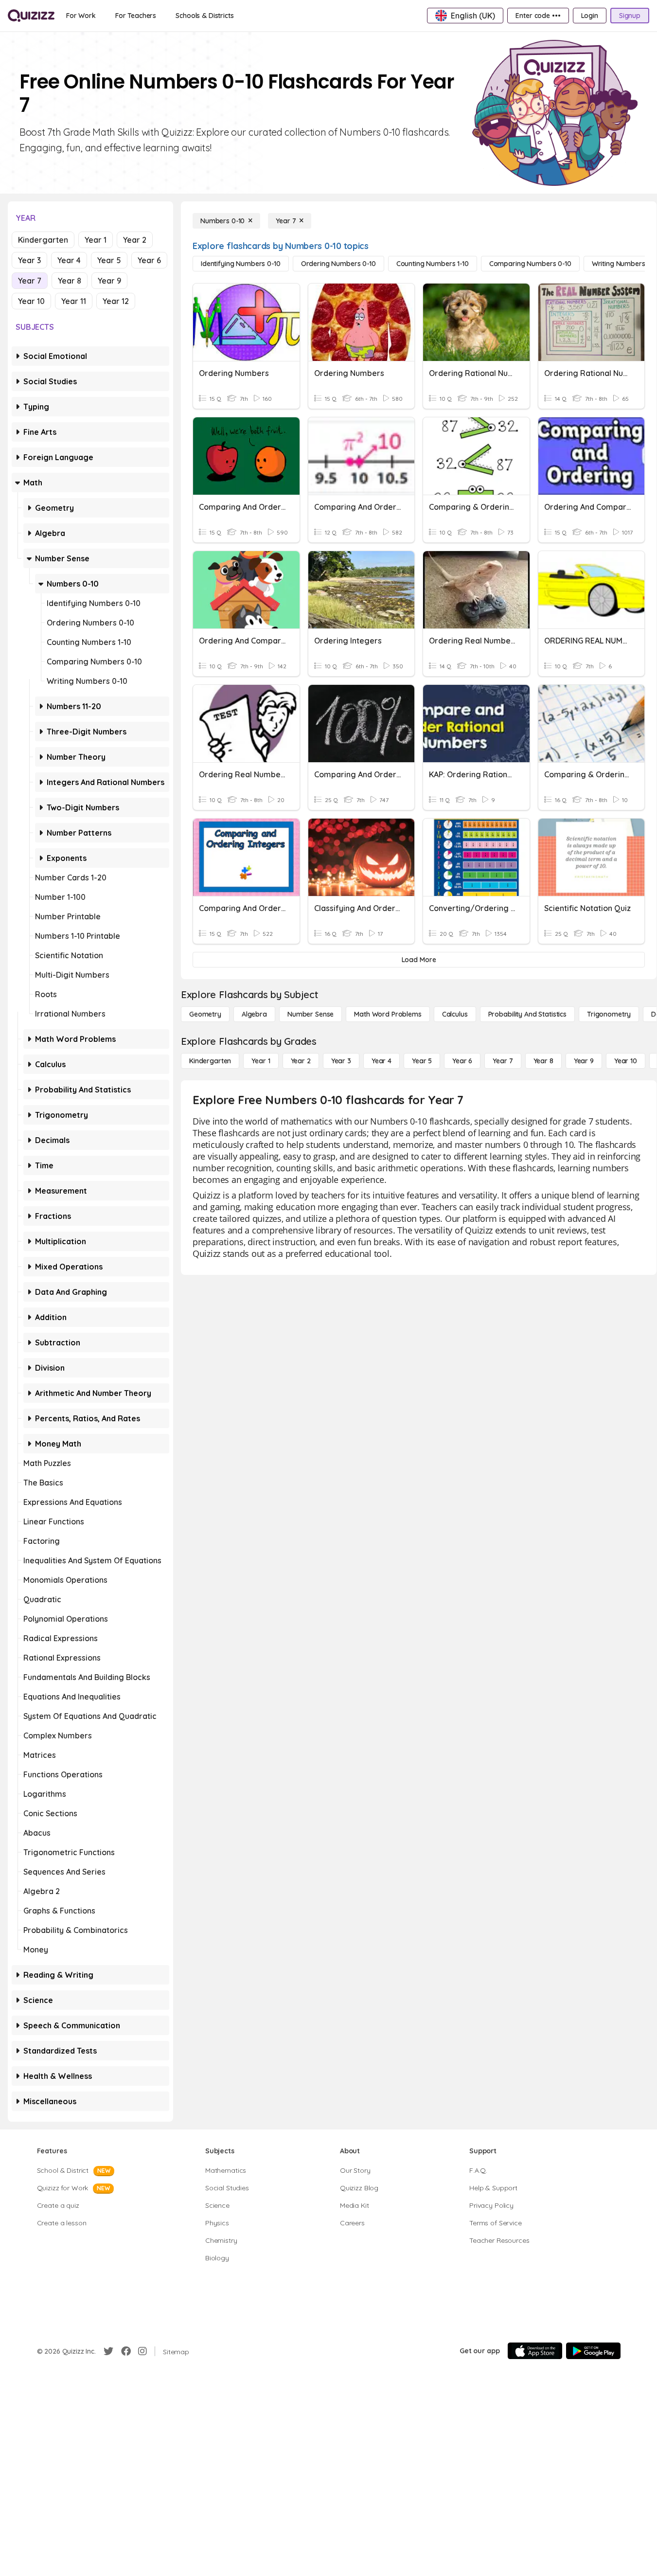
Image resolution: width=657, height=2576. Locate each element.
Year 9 (109, 281)
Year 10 (31, 301)
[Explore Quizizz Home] (31, 16)
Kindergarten (43, 240)
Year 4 (69, 260)
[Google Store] (593, 2351)
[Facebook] (126, 2351)
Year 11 (74, 301)
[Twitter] (108, 2351)
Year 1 (96, 240)
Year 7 (30, 281)
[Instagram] (142, 2351)
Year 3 (29, 260)
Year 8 (70, 281)
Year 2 (135, 240)
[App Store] (535, 2351)
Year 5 (109, 260)
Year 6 (149, 260)
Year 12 (116, 301)
